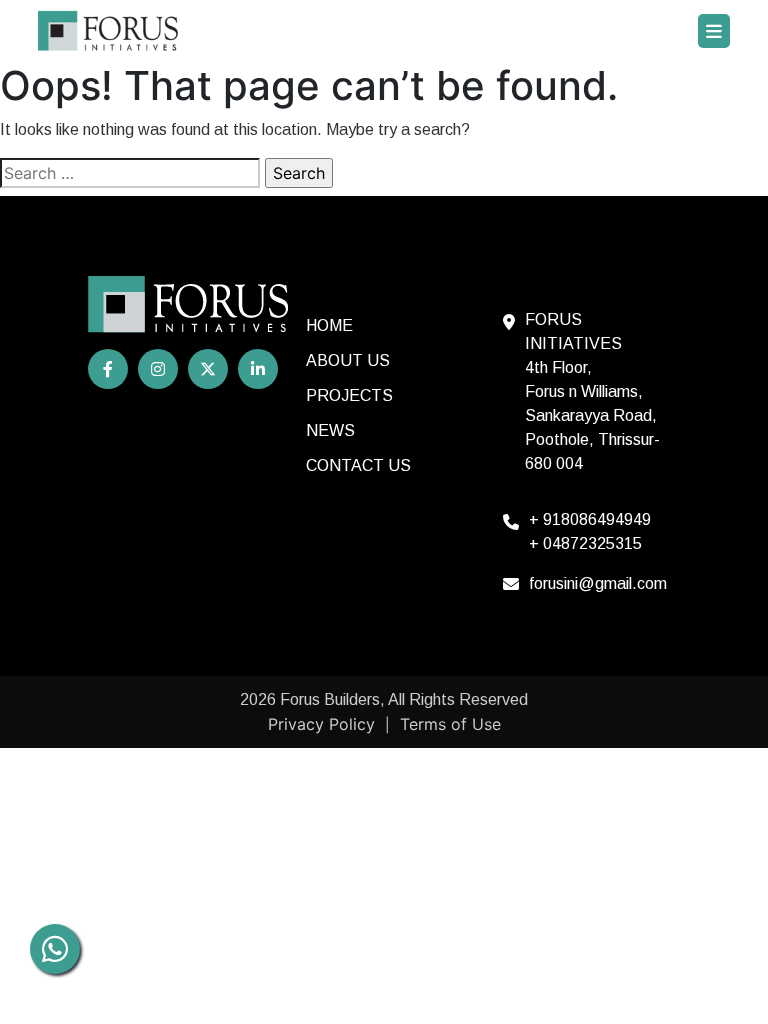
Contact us (358, 465)
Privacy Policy (321, 724)
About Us (348, 360)
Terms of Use (450, 724)
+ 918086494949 (590, 519)
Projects (349, 395)
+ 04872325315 (585, 543)
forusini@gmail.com (598, 583)
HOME (329, 325)
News (330, 430)
